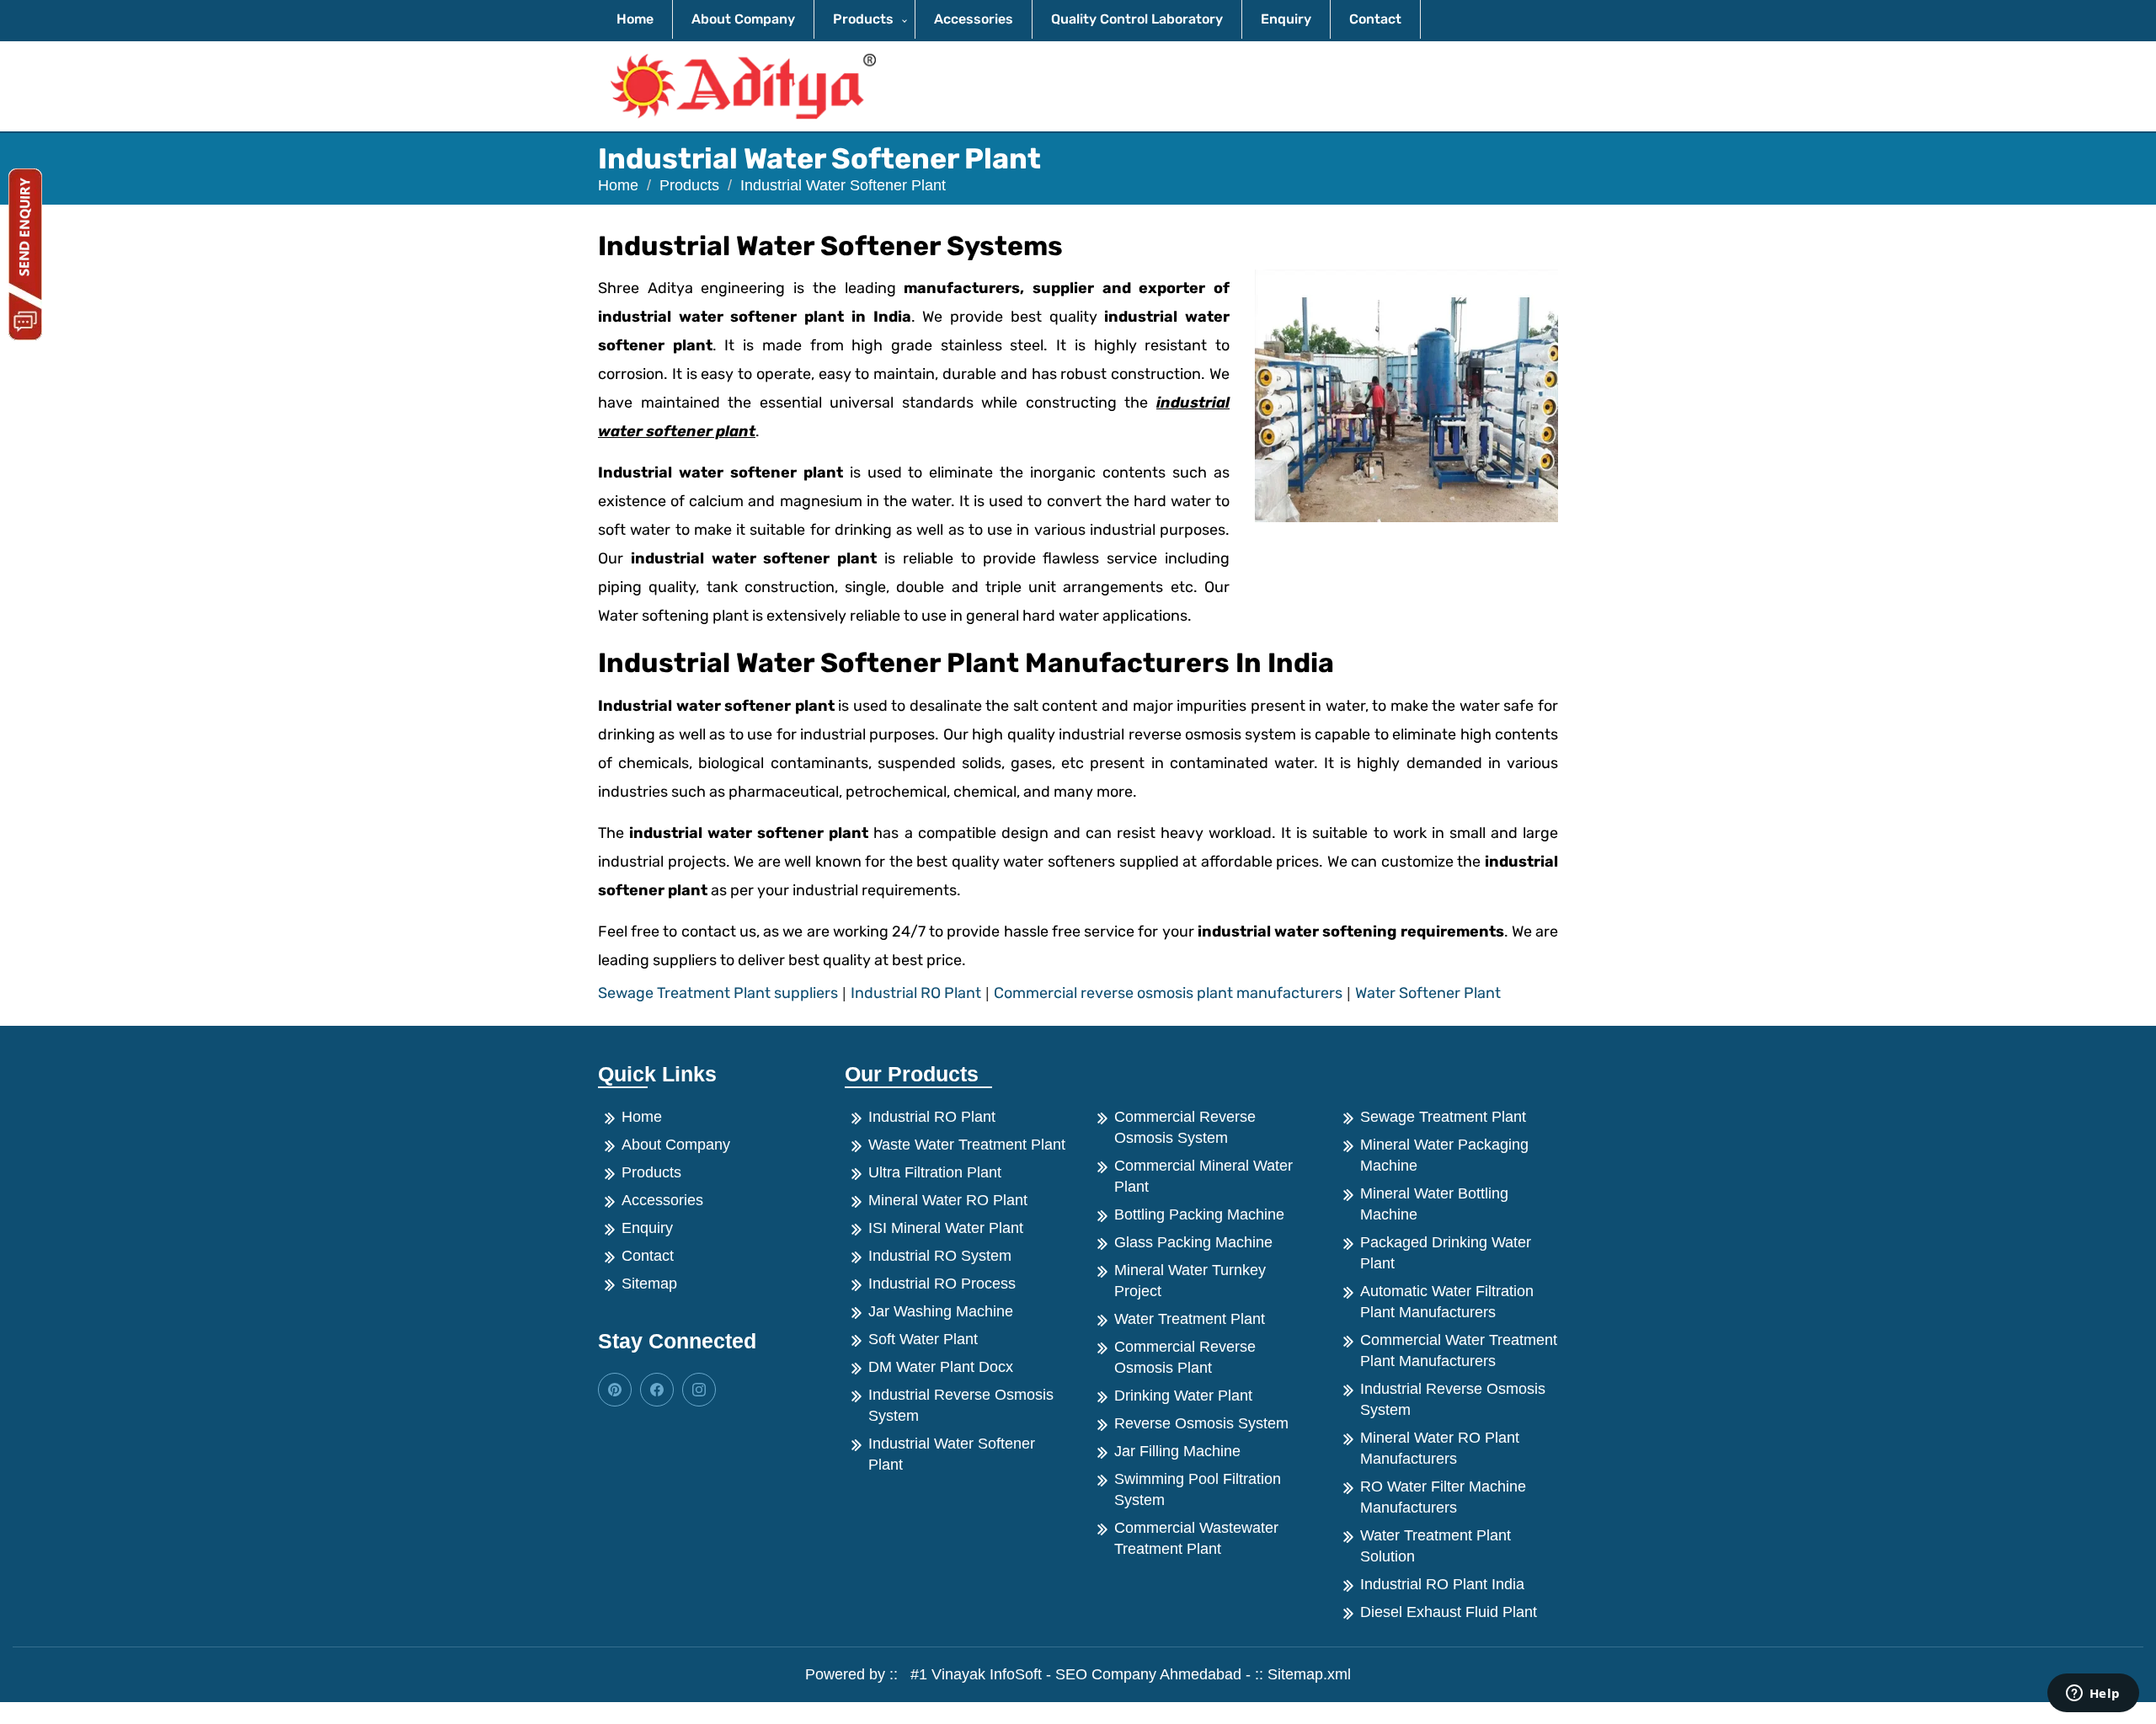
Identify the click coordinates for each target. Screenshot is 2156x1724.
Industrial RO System (940, 1256)
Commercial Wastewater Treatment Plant (1196, 1538)
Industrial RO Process (942, 1284)
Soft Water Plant (923, 1339)
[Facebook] (615, 1390)
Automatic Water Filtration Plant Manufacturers (1447, 1302)
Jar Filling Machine (1177, 1451)
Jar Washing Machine (941, 1311)
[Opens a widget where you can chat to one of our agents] (2093, 1695)
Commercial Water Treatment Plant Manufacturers (1459, 1350)
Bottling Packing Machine (1199, 1214)
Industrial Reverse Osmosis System (961, 1405)
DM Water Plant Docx (941, 1367)
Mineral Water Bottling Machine (1434, 1204)
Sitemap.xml (1309, 1674)
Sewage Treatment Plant (1443, 1117)
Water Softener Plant (1428, 993)
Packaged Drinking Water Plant (1446, 1253)
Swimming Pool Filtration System (1198, 1489)
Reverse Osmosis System (1201, 1423)
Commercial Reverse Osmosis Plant (1185, 1357)
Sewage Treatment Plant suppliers (718, 993)
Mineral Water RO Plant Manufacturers (1440, 1448)
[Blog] (657, 1390)
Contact (1375, 19)
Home (635, 19)
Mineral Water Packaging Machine (1444, 1155)
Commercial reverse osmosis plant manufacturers (1168, 993)
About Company (743, 19)
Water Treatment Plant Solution (1436, 1546)
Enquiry (1286, 19)
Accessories (974, 19)
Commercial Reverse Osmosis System (1185, 1127)
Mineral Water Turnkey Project (1190, 1281)
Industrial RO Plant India (1442, 1584)
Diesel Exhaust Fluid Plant (1449, 1612)
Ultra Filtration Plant (935, 1172)
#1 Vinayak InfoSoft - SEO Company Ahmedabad (1072, 1674)
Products (863, 19)
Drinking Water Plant (1183, 1396)
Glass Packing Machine (1193, 1242)
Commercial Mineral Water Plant (1203, 1176)
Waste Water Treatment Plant (967, 1145)
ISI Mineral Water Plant (946, 1228)
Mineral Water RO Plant (948, 1200)
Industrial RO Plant (916, 993)
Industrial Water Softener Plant (952, 1454)
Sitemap (649, 1284)
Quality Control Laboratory (1137, 19)
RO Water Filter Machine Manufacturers (1443, 1497)
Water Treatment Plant (1190, 1319)
